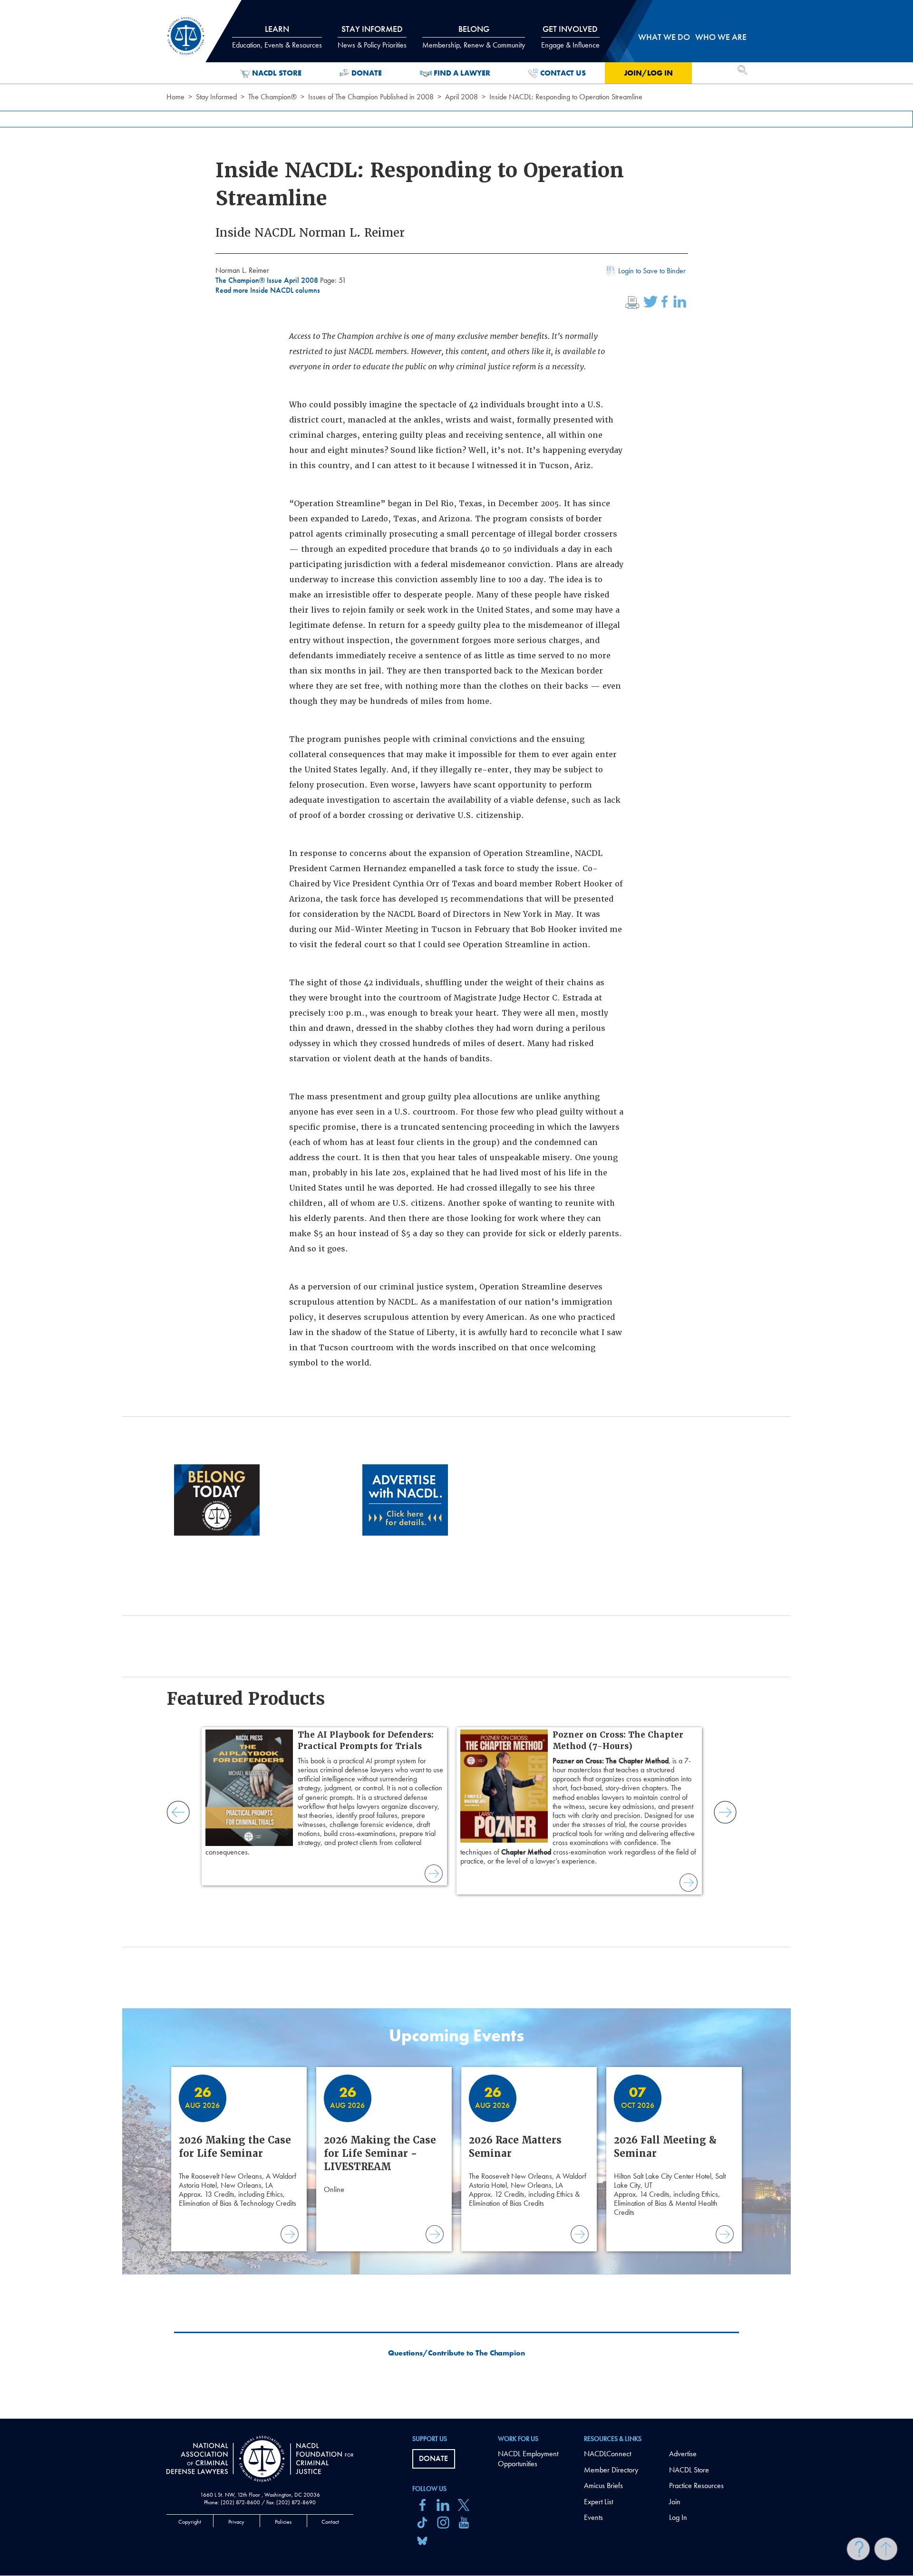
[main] (456, 1209)
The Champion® (272, 97)
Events (593, 2517)
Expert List (598, 2502)
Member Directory (611, 2470)
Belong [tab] (474, 37)
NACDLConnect (607, 2454)
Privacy (236, 2522)
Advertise (683, 2454)
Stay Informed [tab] (372, 37)
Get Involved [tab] (570, 37)
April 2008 (461, 97)
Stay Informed (216, 97)
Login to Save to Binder (652, 271)
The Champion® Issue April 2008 (268, 280)
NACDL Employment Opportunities (528, 2459)
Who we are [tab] (721, 37)
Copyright (190, 2522)
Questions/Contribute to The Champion (456, 2353)
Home (175, 97)
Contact (330, 2522)
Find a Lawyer (462, 73)
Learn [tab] (277, 37)
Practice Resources (696, 2485)
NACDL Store (277, 73)
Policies (283, 2522)
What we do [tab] (664, 37)
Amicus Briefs (603, 2485)
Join (675, 2502)
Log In (678, 2517)
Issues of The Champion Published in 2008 (371, 97)
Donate (367, 73)
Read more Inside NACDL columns (268, 290)
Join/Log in (648, 73)
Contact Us (563, 73)
